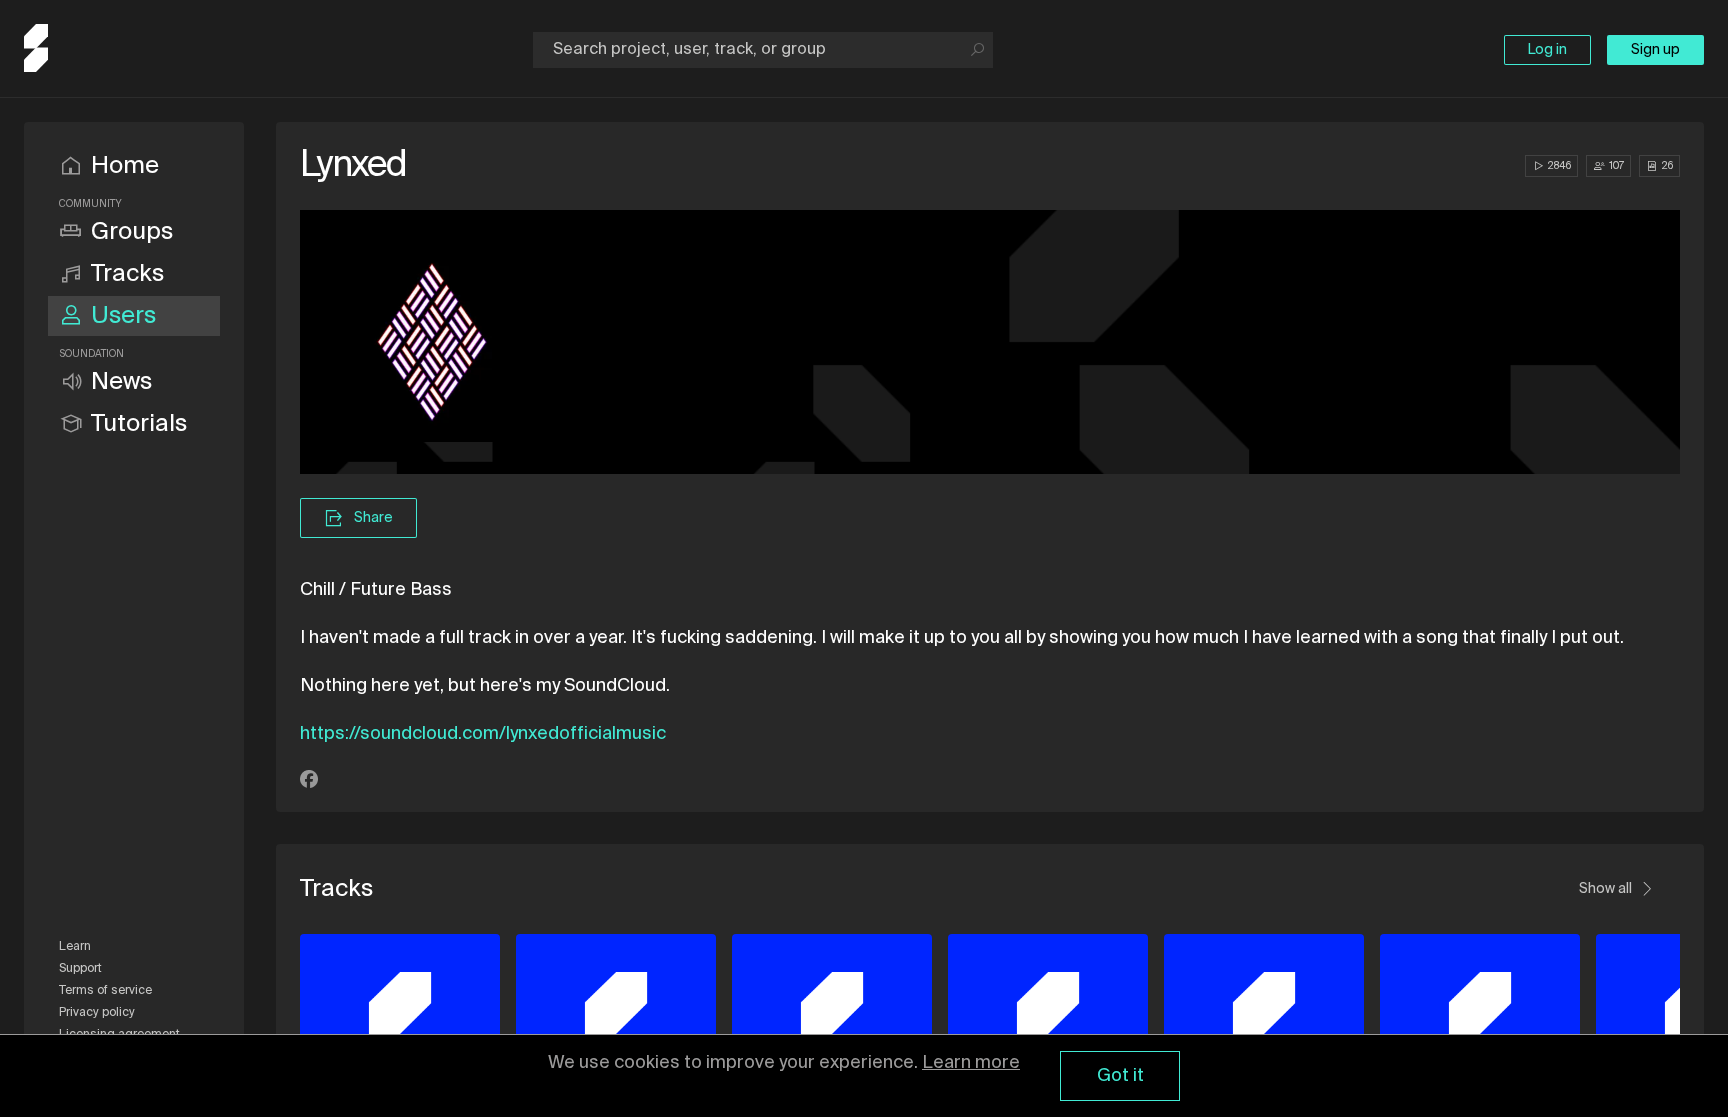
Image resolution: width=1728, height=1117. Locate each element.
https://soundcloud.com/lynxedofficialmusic (483, 734)
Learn (75, 947)
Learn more (971, 1063)
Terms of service (105, 991)
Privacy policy (97, 1013)
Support (80, 969)
